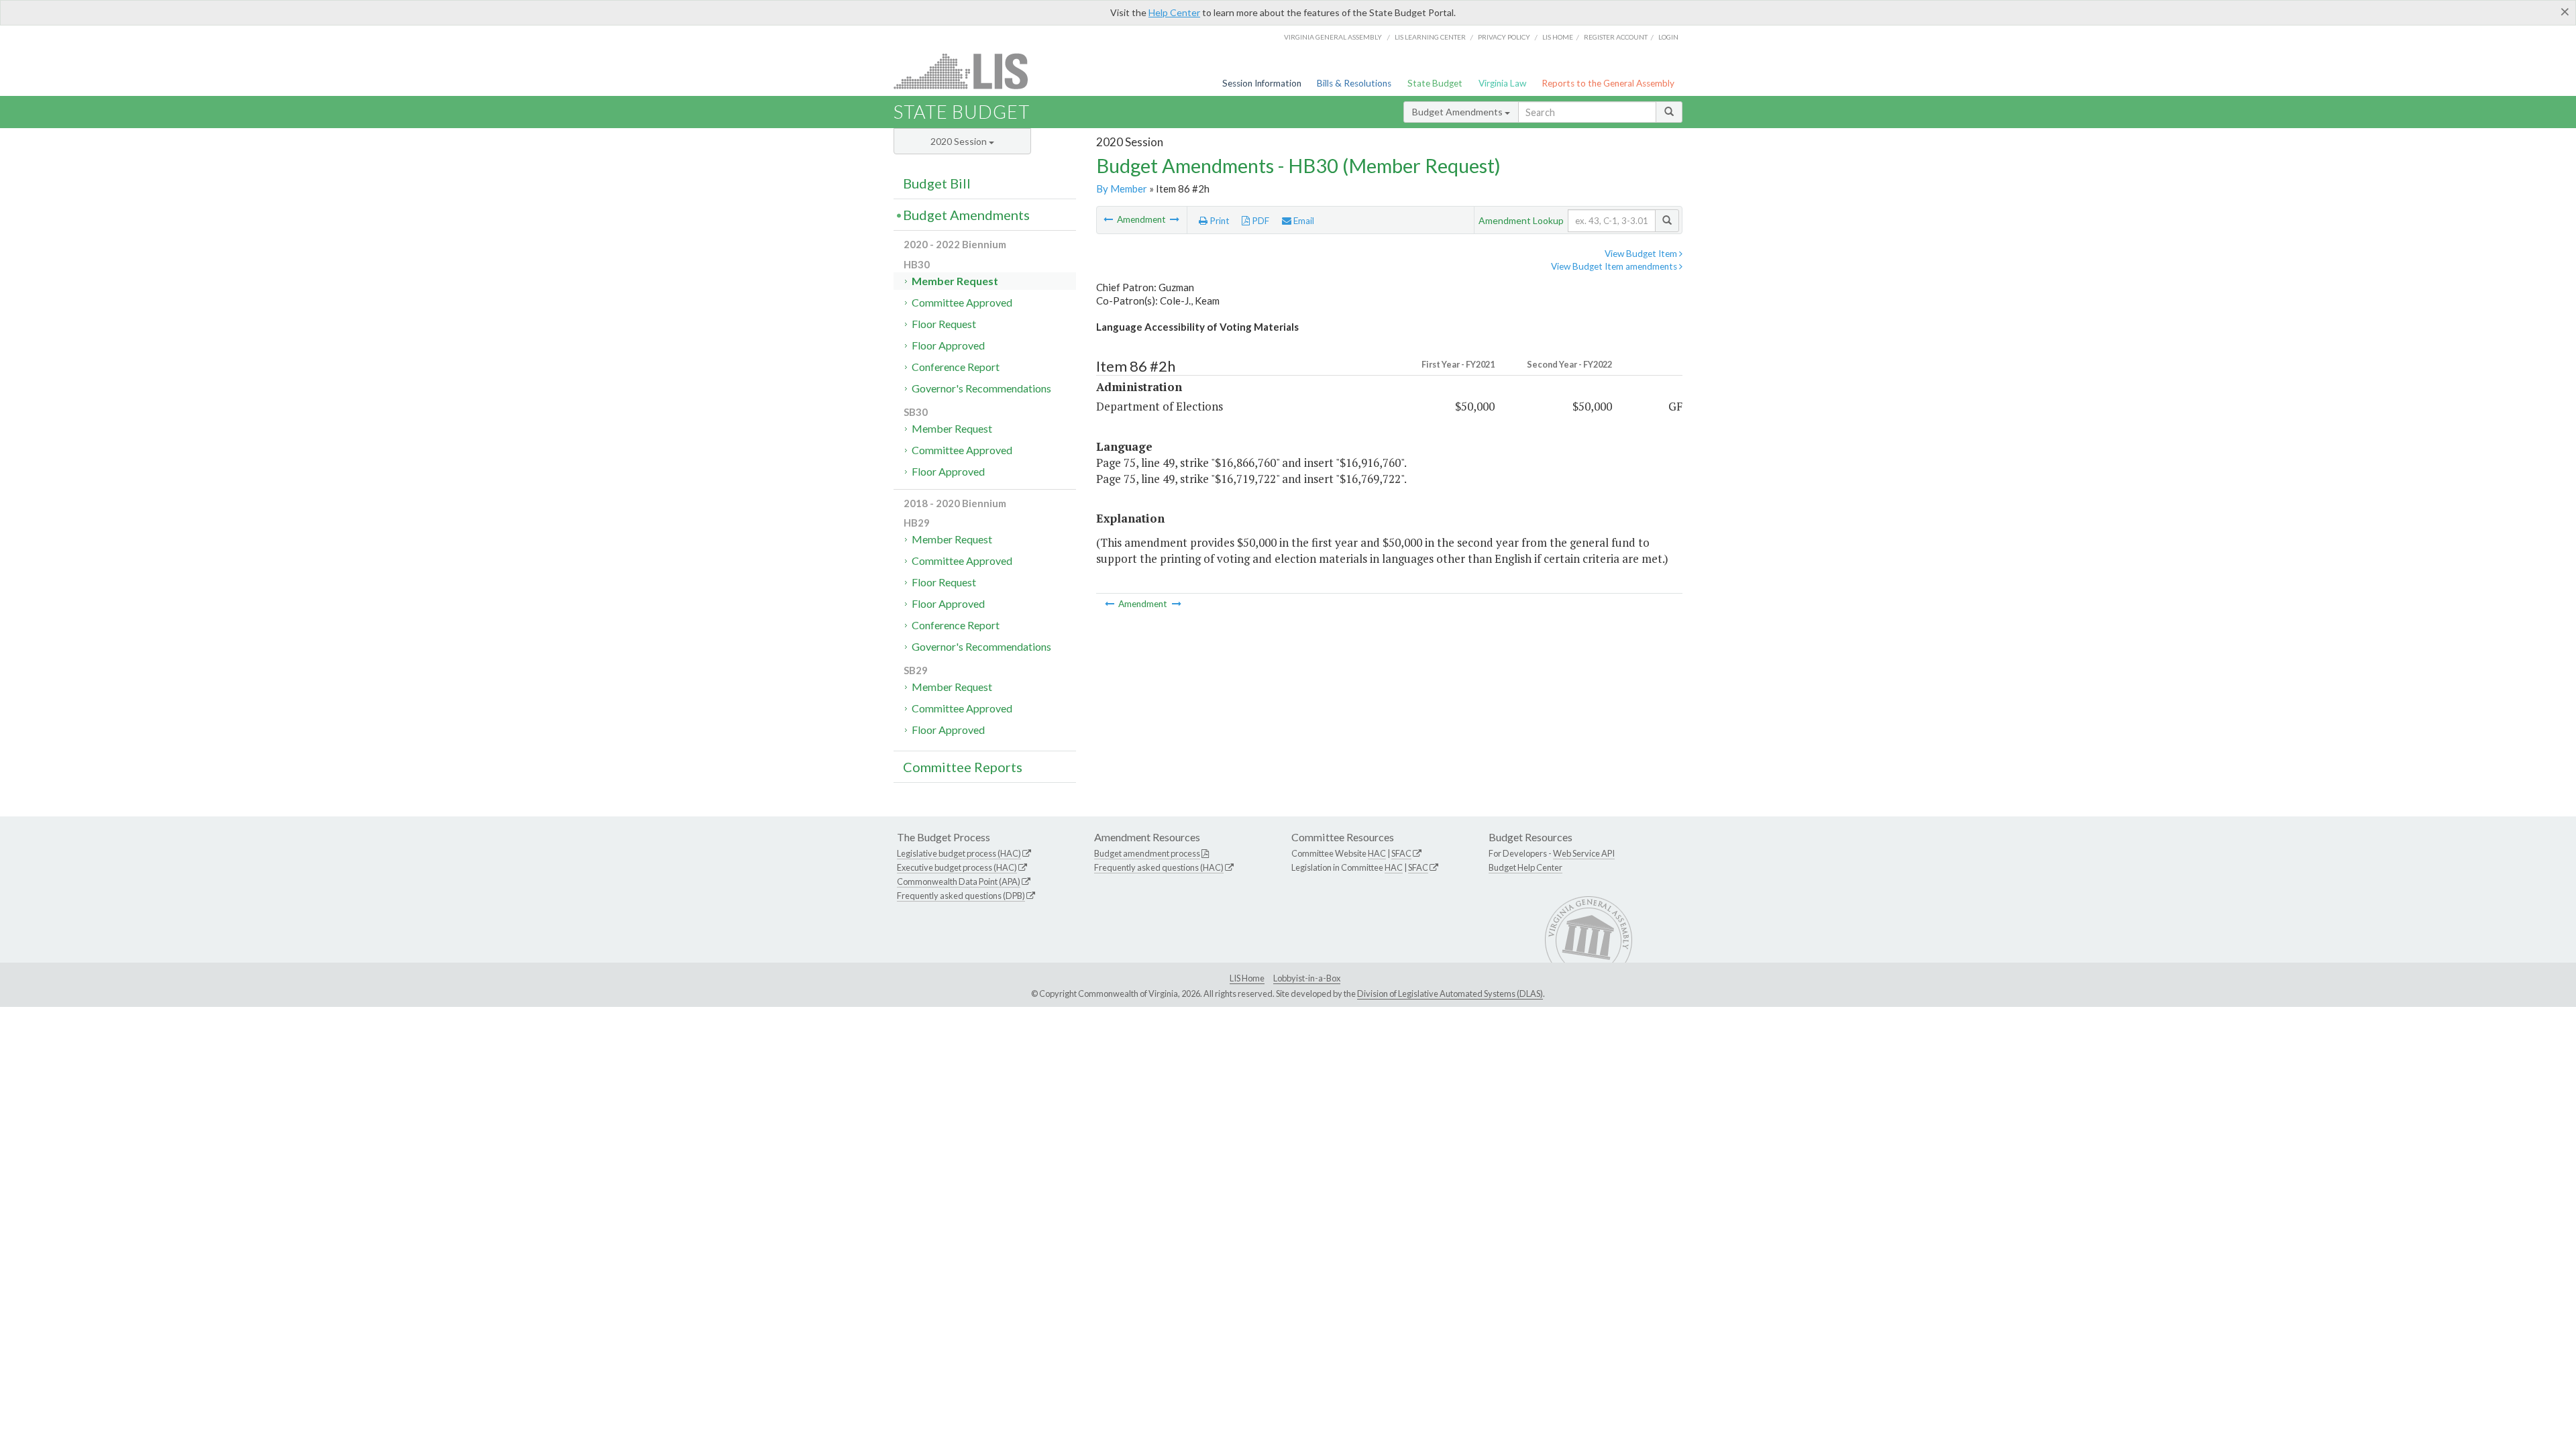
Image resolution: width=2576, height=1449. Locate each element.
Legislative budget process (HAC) (959, 853)
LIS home (1558, 37)
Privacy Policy (1504, 37)
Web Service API (1584, 853)
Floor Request (944, 324)
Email (1303, 221)
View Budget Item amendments (1615, 266)
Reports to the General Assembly (1608, 83)
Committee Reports (963, 767)
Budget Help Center (1525, 867)
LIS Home (1247, 978)
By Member (1122, 189)
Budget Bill (937, 183)
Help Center (1174, 12)
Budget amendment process (1147, 853)
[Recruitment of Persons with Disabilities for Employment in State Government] (1109, 219)
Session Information (1262, 83)
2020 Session (960, 141)
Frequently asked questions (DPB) (961, 896)
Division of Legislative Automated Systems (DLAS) (1450, 994)
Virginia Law (1502, 83)
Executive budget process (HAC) (957, 867)
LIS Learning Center (1430, 37)
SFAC (1401, 853)
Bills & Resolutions (1354, 83)
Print (1219, 221)
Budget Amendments (1458, 112)
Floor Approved (948, 345)
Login (1668, 37)
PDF (1259, 221)
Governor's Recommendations (981, 388)
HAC (1377, 853)
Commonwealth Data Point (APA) (959, 881)
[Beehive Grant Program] (1175, 219)
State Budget (1435, 83)
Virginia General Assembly (1333, 37)
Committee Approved (962, 302)
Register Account (1616, 37)
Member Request (955, 281)
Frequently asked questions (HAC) (1159, 867)
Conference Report (956, 367)
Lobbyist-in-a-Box (1307, 978)
